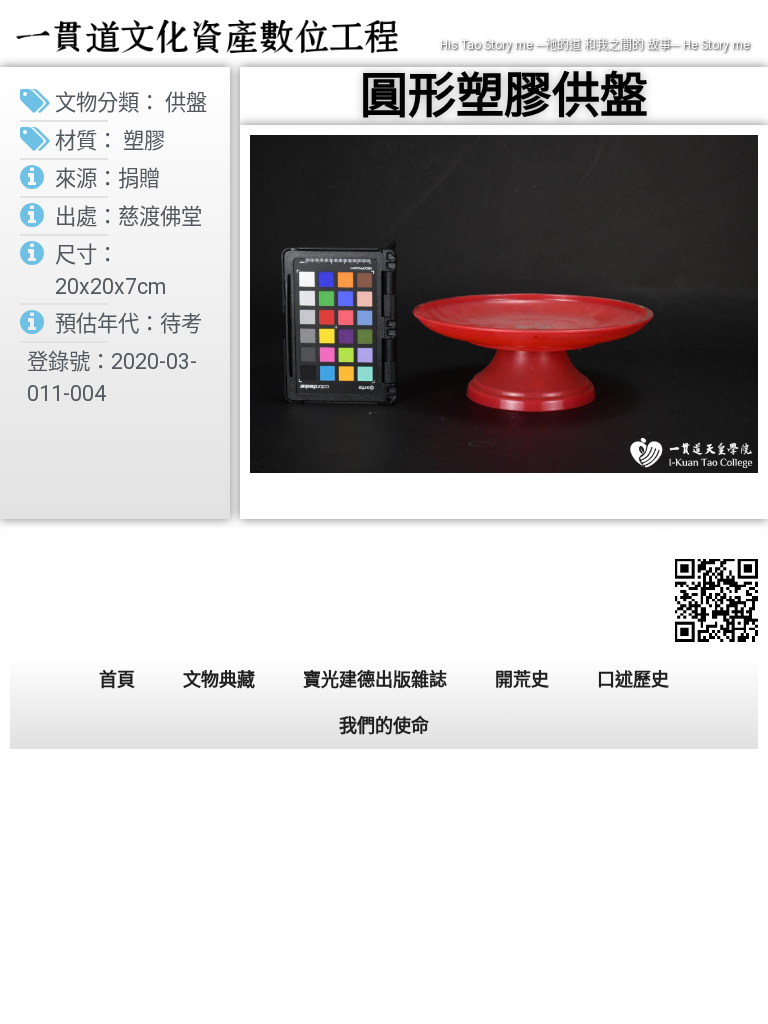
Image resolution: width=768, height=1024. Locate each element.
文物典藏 (219, 679)
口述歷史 (633, 679)
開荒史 (522, 679)
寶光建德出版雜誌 (375, 679)
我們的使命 (384, 725)
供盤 (186, 102)
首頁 (117, 679)
